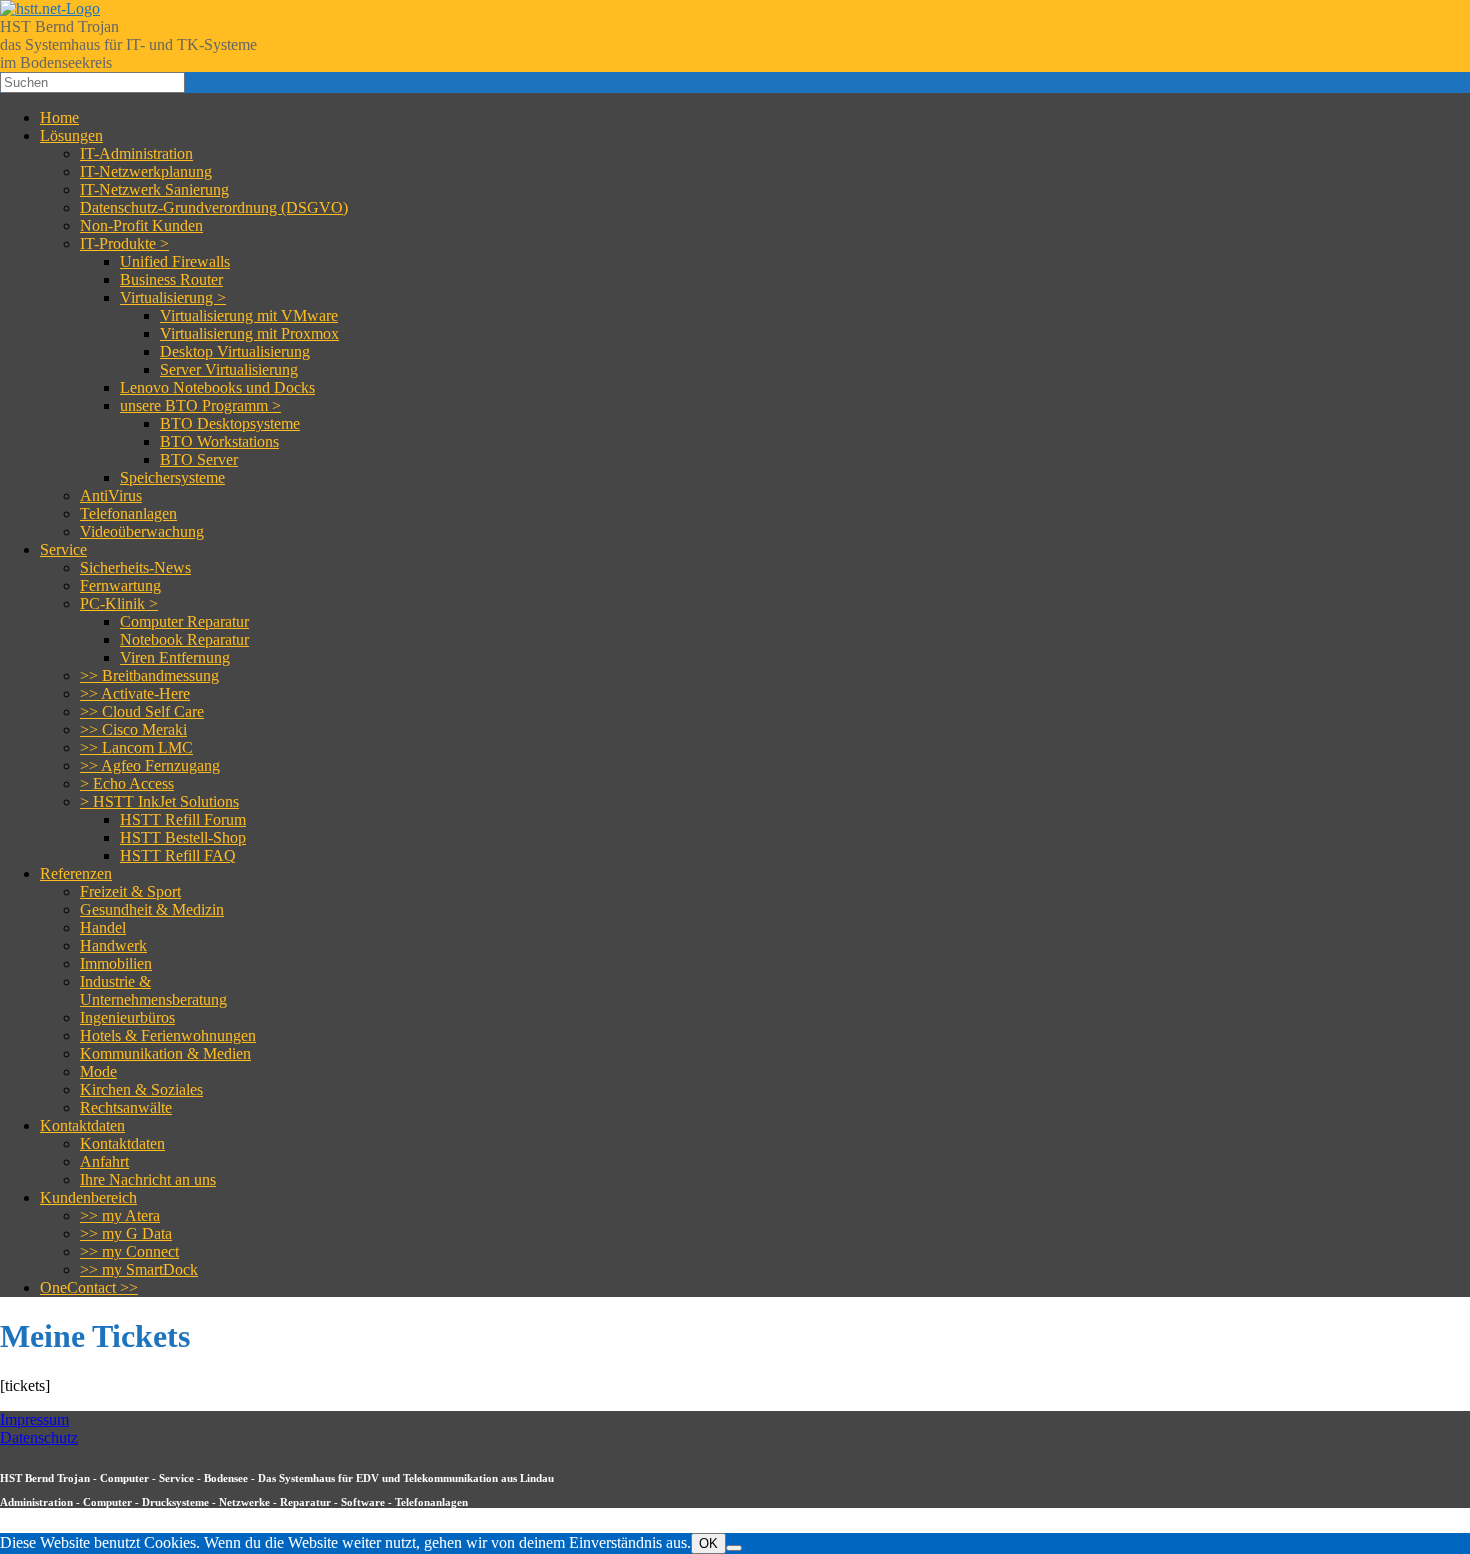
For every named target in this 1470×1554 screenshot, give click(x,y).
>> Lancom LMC (136, 747)
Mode (98, 1071)
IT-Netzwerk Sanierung (154, 189)
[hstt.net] (50, 8)
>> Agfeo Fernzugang (150, 765)
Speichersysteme (172, 477)
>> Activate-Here (135, 693)
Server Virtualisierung (229, 369)
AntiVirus (111, 495)
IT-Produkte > (124, 243)
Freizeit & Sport (130, 891)
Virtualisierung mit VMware (249, 315)
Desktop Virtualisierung (235, 351)
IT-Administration (136, 153)
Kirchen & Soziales (141, 1089)
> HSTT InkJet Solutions (159, 801)
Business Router (171, 279)
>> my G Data (126, 1233)
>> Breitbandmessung (149, 675)
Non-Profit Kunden (141, 225)
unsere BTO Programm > (200, 405)
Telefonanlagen (128, 513)
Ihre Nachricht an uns (148, 1179)
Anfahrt (104, 1161)
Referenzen (76, 873)
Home (59, 117)
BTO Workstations (219, 441)
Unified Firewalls (175, 261)
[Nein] (734, 1548)
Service (63, 549)
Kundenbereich (88, 1197)
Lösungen (71, 135)
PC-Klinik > (119, 603)
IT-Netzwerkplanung (146, 171)
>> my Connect (129, 1251)
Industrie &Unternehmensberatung (153, 990)
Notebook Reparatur (184, 639)
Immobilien (116, 963)
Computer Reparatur (184, 621)
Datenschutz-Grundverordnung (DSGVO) (214, 207)
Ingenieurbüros (127, 1017)
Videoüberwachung (142, 531)
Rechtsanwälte (126, 1107)
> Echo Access (127, 783)
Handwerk (113, 945)
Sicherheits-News (135, 567)
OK (708, 1543)
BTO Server (199, 459)
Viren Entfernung (175, 657)
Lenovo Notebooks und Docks (217, 387)
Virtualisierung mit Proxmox (249, 333)
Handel (103, 927)
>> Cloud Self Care (142, 711)
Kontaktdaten (82, 1125)
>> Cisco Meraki (133, 729)
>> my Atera (120, 1215)
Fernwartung (120, 585)
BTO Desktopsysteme (230, 423)
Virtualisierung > (173, 297)
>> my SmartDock (139, 1269)
